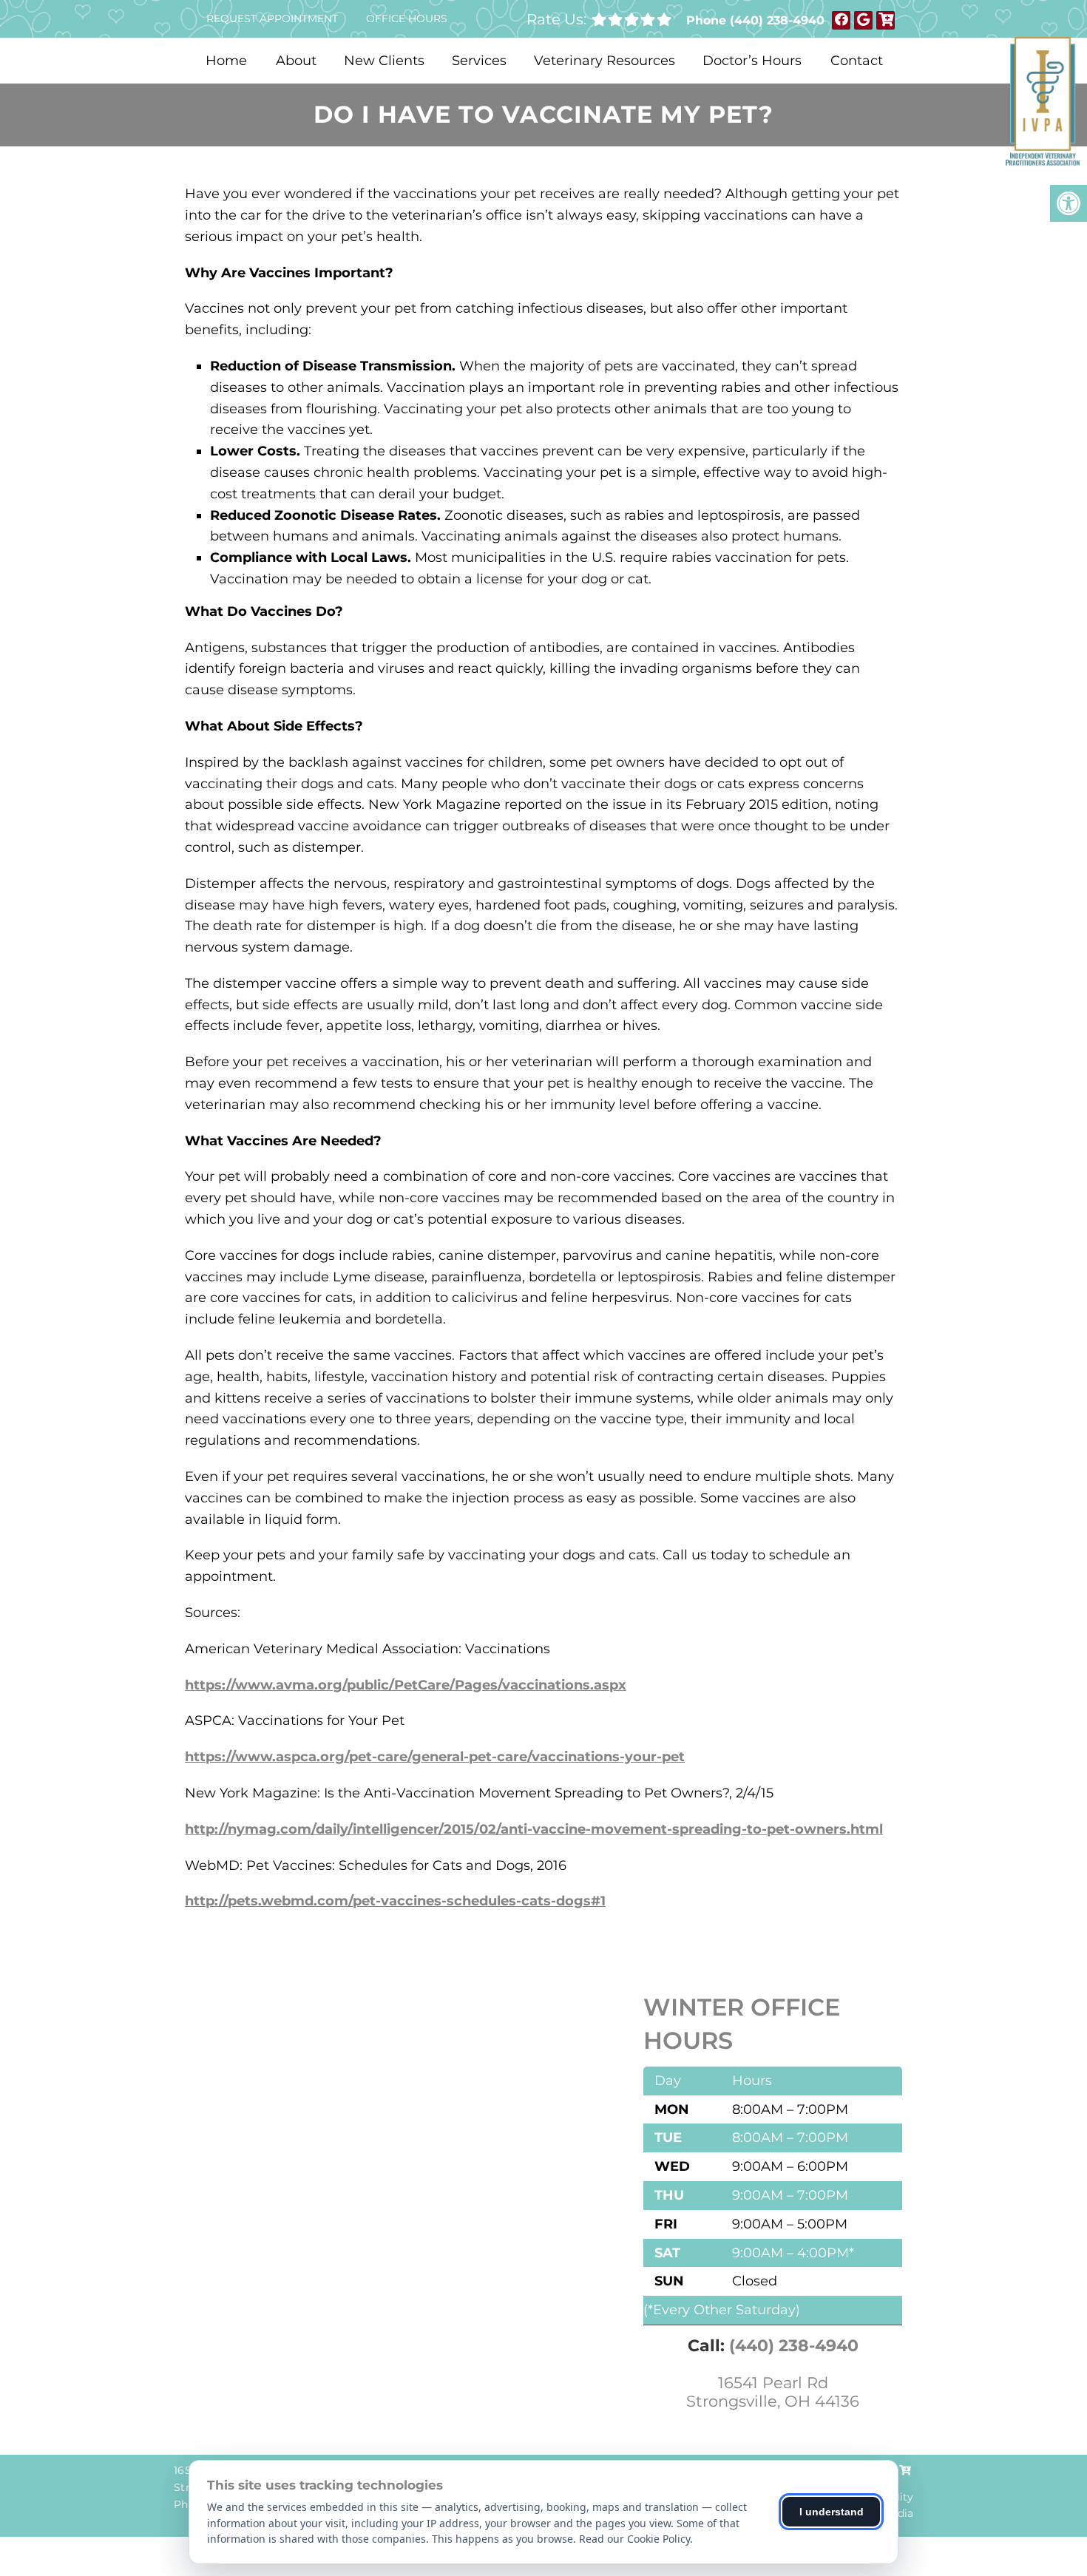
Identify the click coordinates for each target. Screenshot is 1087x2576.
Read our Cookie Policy (634, 2539)
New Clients (384, 61)
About (296, 61)
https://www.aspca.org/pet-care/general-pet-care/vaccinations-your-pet (435, 1757)
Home (226, 61)
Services (479, 61)
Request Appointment (272, 18)
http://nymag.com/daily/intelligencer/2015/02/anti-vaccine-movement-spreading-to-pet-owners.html (534, 1829)
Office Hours (407, 18)
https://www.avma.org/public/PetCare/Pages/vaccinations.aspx (406, 1685)
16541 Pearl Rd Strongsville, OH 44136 (773, 2392)
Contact (857, 61)
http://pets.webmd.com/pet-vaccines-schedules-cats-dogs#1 (395, 1901)
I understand (832, 2512)
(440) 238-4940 (777, 20)
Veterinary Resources (605, 61)
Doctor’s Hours (752, 61)
